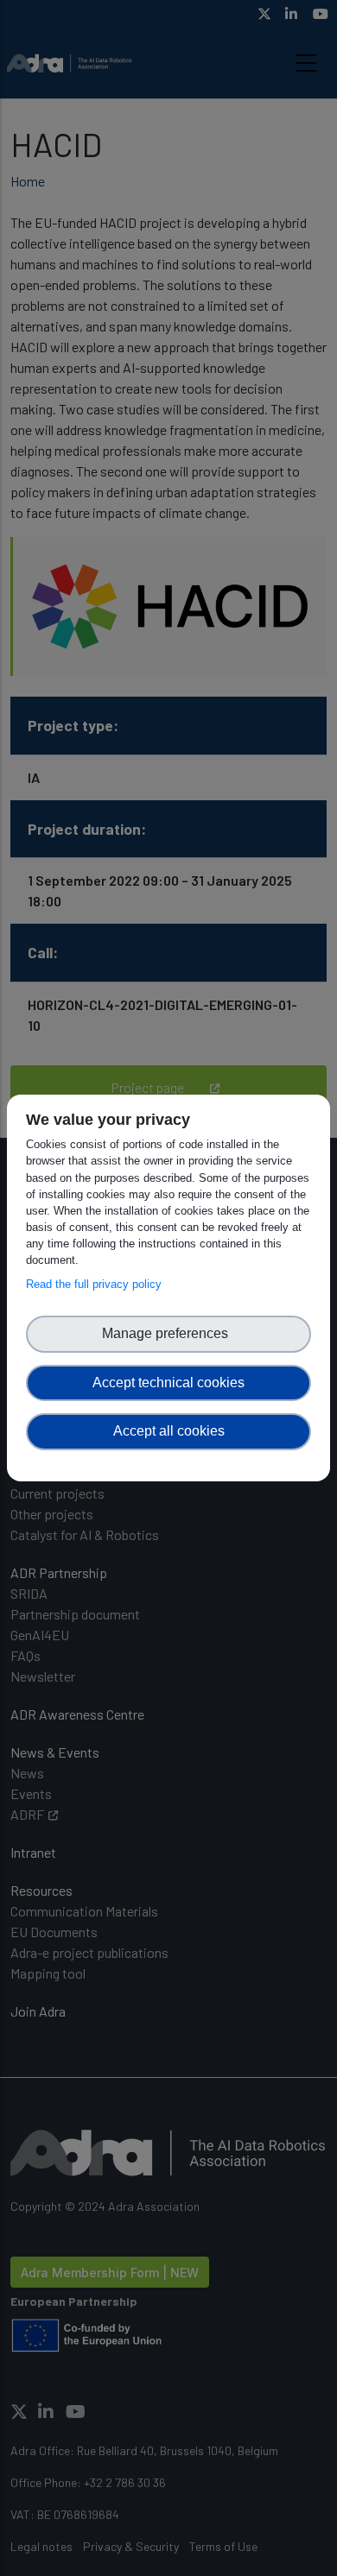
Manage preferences (168, 1333)
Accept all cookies (169, 1431)
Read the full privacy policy (97, 1284)
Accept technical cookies (168, 1383)
